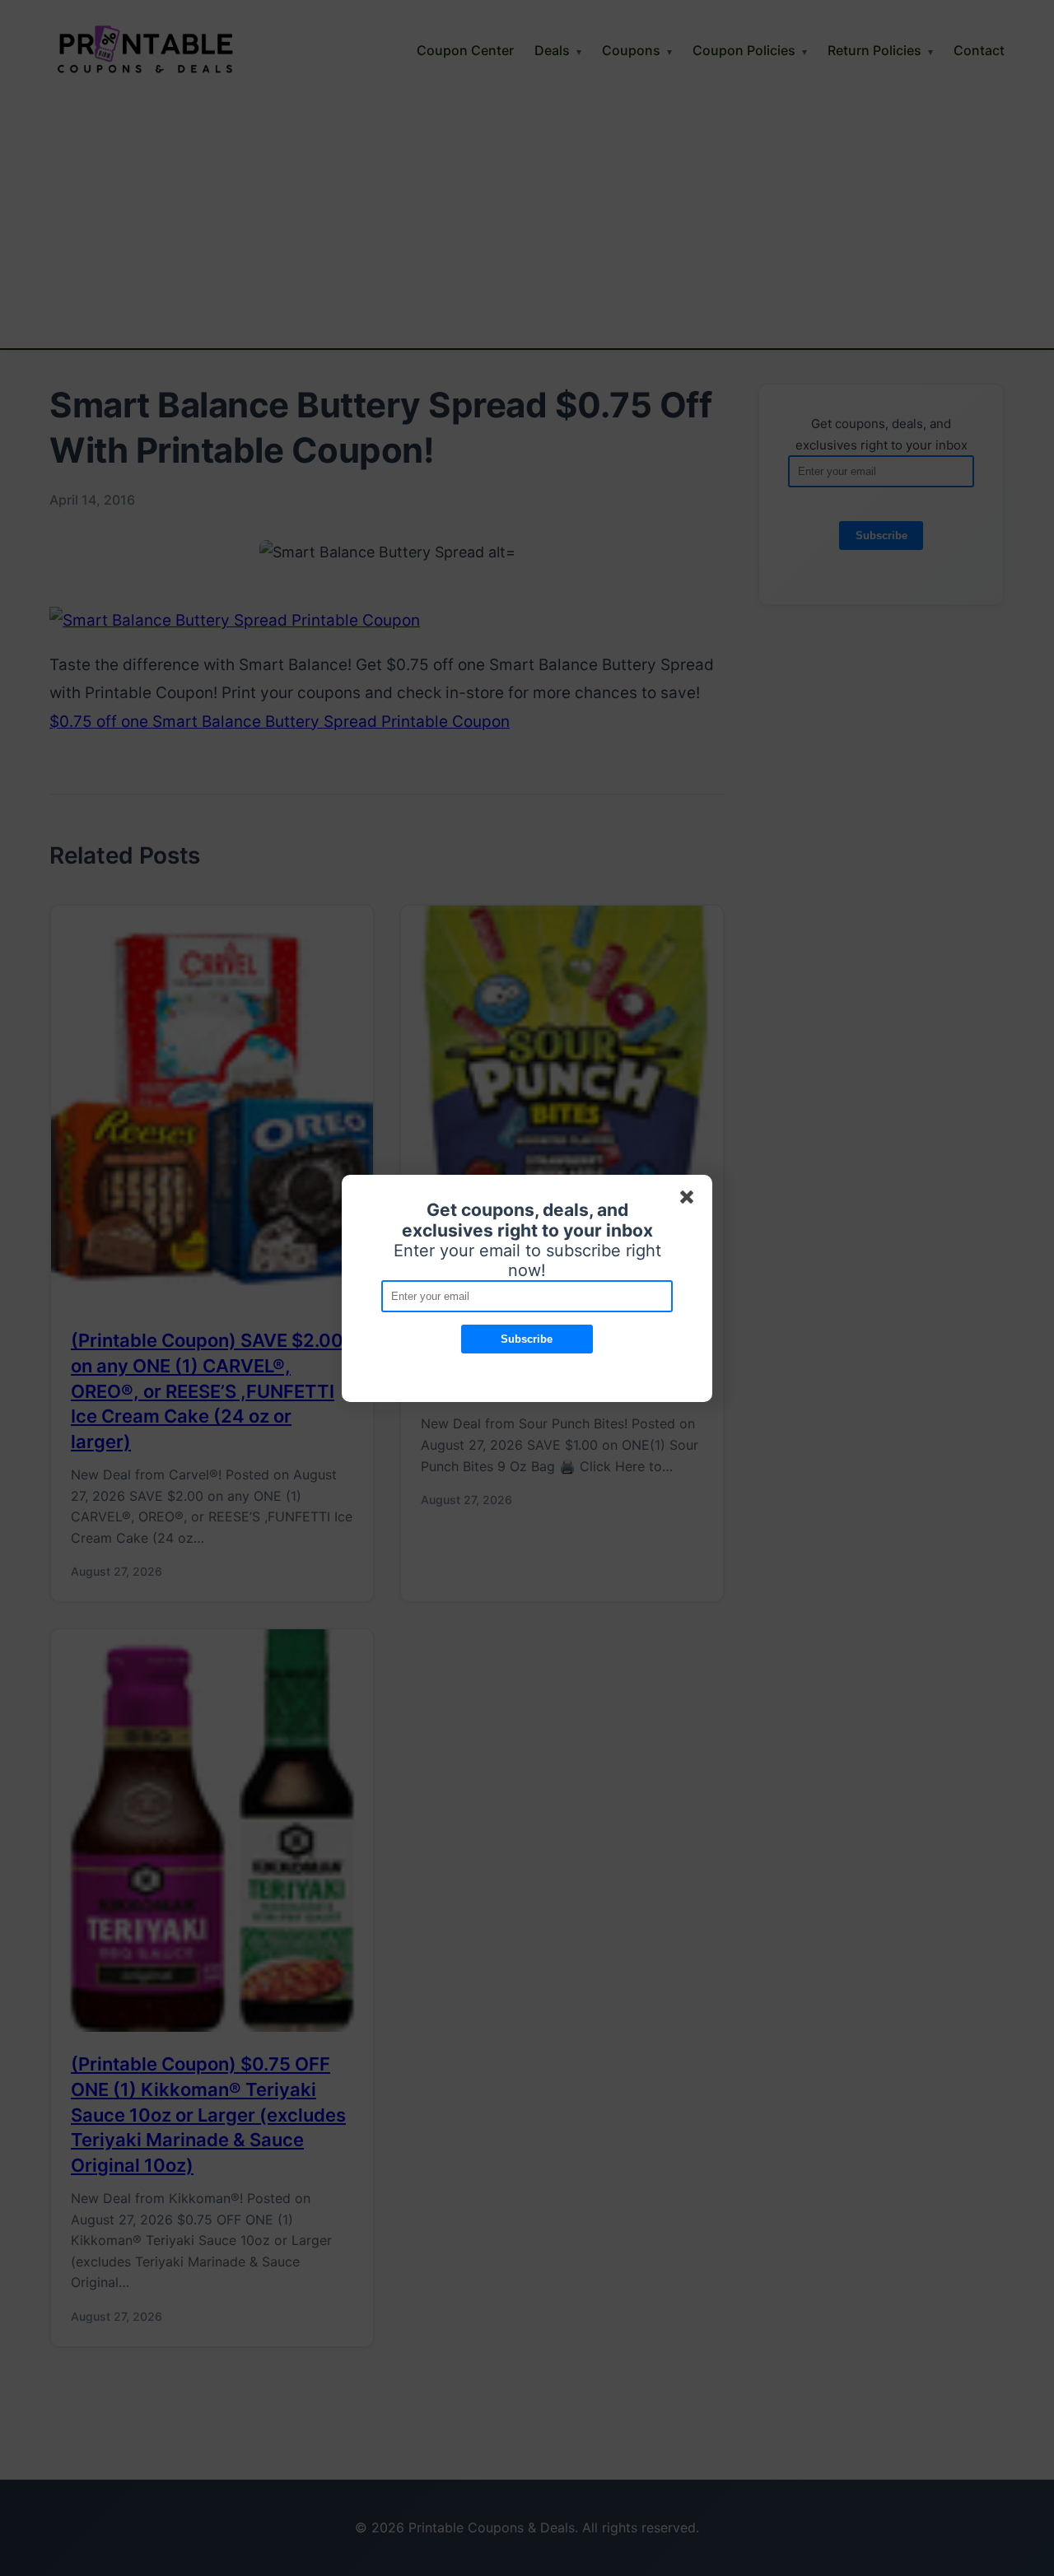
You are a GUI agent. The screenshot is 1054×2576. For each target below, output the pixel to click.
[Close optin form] (690, 1200)
